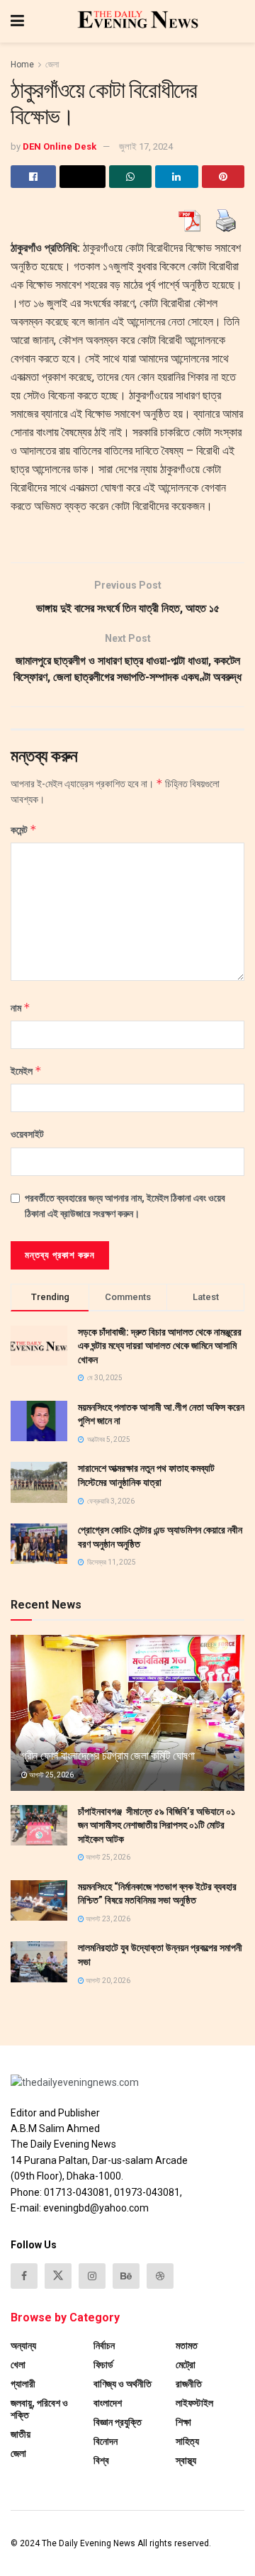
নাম (21, 1007)
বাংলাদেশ (108, 2403)
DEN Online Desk (59, 146)
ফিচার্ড (103, 2365)
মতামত (187, 2345)
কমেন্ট (24, 829)
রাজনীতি (189, 2384)
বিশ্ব (101, 2460)
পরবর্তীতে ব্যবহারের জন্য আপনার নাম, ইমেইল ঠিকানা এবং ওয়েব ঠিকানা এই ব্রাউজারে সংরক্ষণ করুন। (125, 1206)
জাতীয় (21, 2434)
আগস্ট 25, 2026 (51, 1775)
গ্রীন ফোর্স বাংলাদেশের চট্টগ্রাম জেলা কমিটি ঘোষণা (108, 1756)
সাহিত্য (187, 2441)
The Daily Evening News (89, 2543)
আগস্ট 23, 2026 (107, 1919)
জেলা (52, 65)
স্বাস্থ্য (186, 2460)
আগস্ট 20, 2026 (107, 1981)
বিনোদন (106, 2441)
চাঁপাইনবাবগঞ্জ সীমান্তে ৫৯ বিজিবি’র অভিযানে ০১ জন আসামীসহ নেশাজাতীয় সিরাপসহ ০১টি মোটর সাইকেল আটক (157, 1825)
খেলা (18, 2365)
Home (22, 65)
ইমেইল (26, 1071)
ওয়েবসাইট (27, 1134)
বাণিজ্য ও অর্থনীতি (123, 2384)
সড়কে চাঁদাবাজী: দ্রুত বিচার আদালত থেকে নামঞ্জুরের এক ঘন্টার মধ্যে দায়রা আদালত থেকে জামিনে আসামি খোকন (160, 1346)
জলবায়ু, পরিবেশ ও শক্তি (39, 2409)
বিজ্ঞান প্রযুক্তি (118, 2422)
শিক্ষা (183, 2422)
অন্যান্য (23, 2345)
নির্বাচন (104, 2345)
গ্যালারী (23, 2384)
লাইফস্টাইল (194, 2403)
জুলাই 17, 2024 (146, 146)
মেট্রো (186, 2365)
